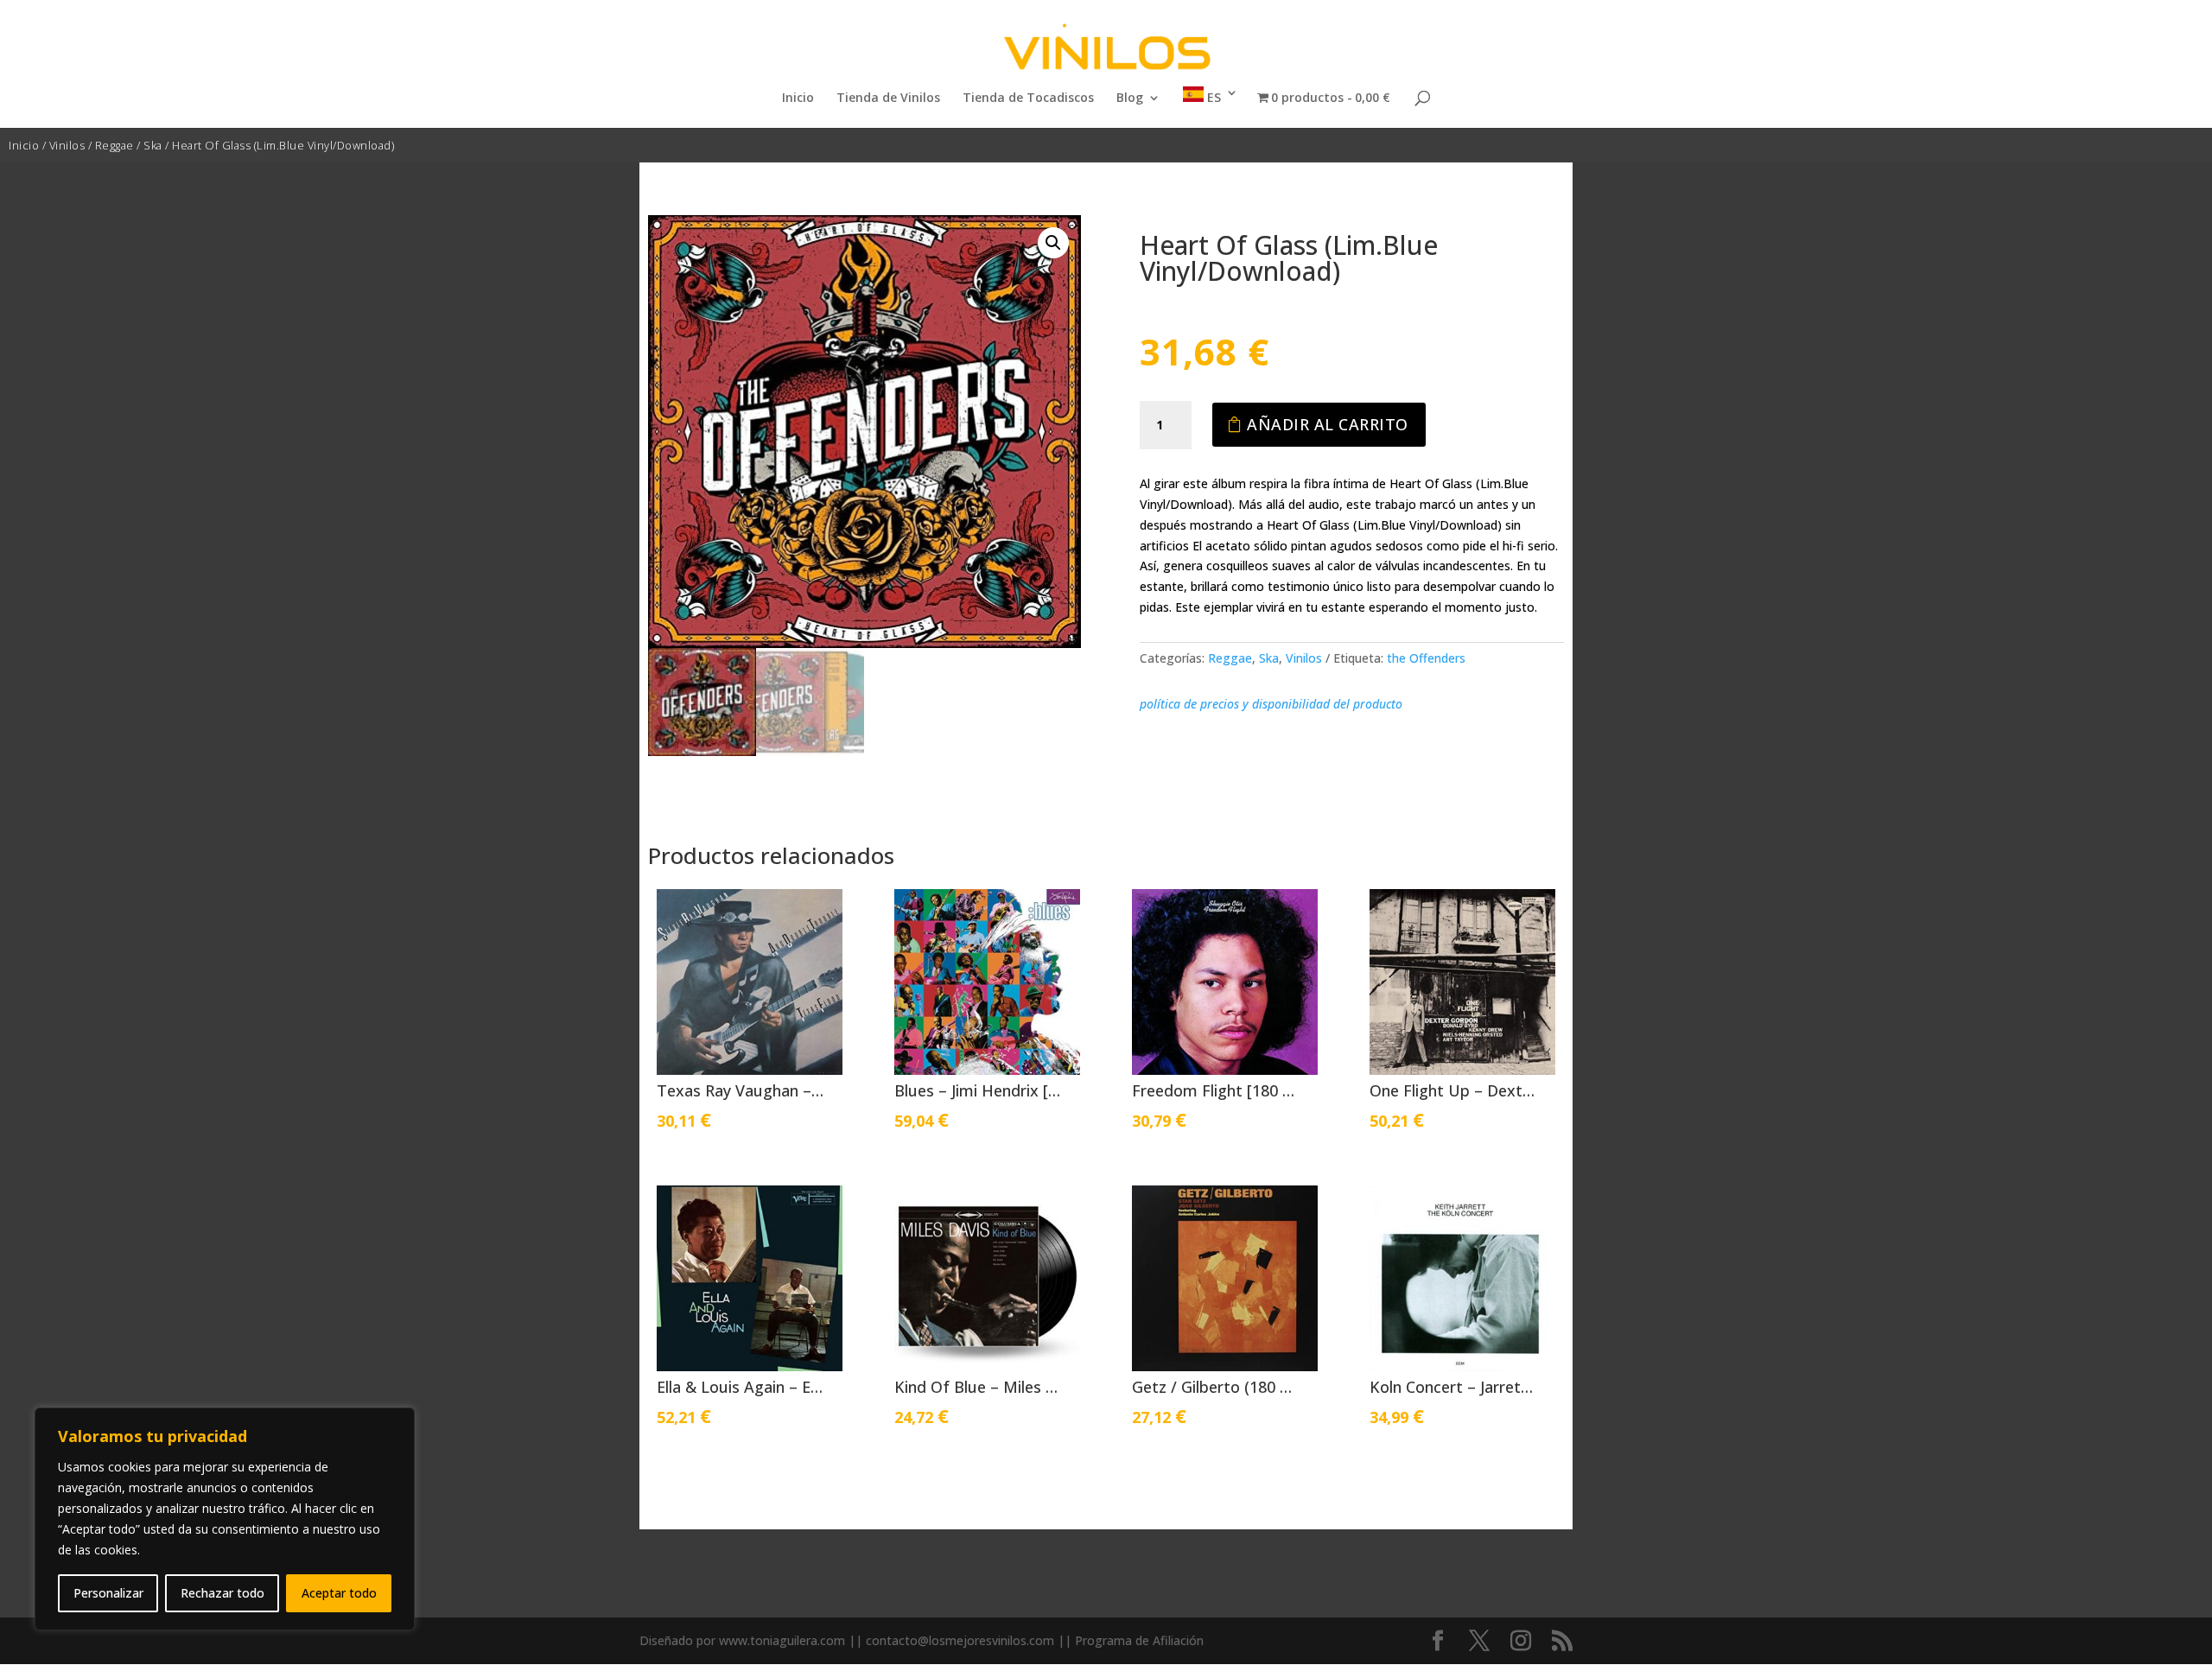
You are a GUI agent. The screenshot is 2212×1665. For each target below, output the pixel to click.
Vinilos (67, 145)
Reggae (114, 145)
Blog (1130, 99)
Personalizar (108, 1593)
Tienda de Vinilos (888, 99)
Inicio (798, 99)
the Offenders (1426, 658)
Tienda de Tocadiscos (1028, 99)
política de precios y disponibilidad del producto (1271, 704)
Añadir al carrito (1328, 424)
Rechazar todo (222, 1593)
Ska (153, 145)
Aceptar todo (339, 1593)
